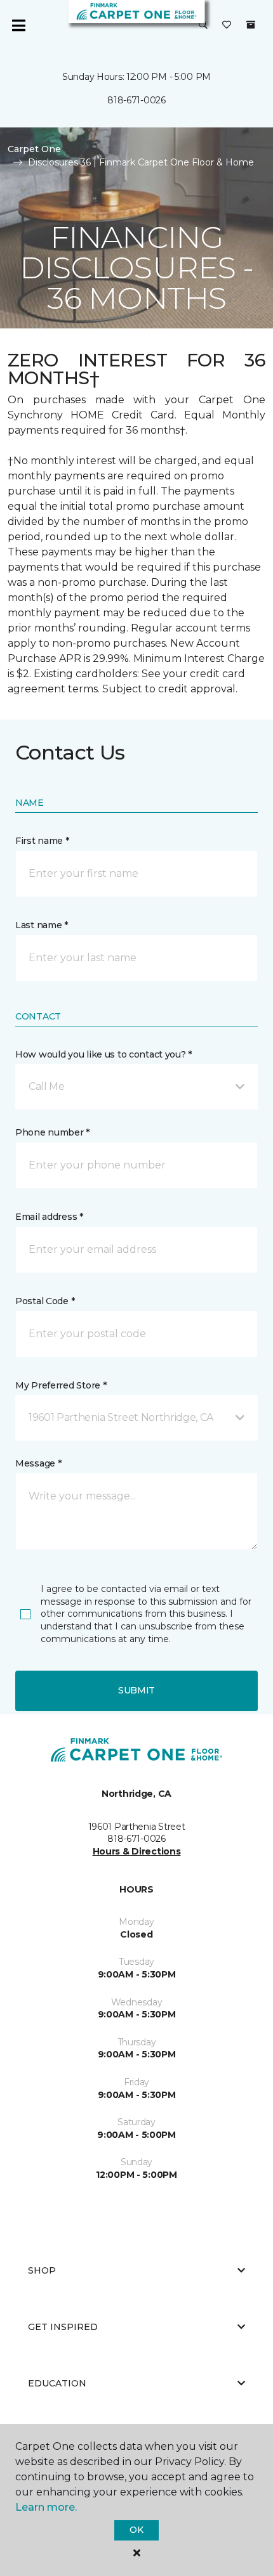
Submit (136, 1690)
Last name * (42, 925)
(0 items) (251, 25)
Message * (38, 1463)
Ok (136, 2530)
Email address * (49, 1217)
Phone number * (52, 1132)
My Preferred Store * (61, 1385)
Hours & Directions (137, 1851)
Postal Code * (45, 1301)
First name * (42, 841)
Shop (42, 2270)
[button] (203, 25)
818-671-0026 (136, 100)
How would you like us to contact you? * (103, 1054)
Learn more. (46, 2507)
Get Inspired (63, 2327)
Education (57, 2383)
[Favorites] (227, 25)
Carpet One (34, 149)
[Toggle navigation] (18, 25)
